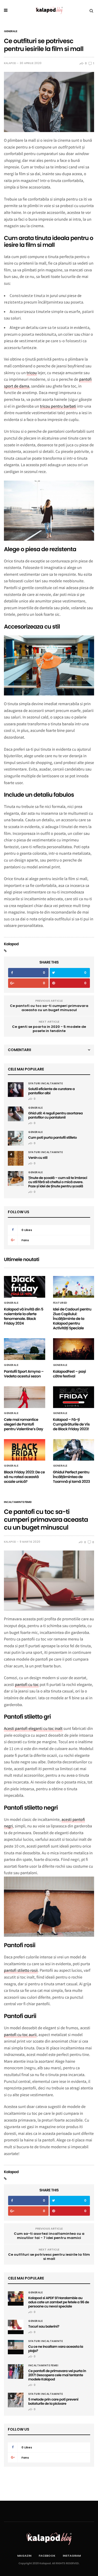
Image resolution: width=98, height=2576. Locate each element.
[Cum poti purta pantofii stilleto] (16, 1138)
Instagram (72, 2556)
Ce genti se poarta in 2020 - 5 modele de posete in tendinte (49, 1029)
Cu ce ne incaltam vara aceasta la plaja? (56, 2349)
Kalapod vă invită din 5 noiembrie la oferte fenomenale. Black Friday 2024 (24, 1316)
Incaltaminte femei (18, 1502)
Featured (60, 1303)
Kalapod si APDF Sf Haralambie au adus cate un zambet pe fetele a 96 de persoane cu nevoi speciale (59, 2302)
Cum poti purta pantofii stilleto (53, 1138)
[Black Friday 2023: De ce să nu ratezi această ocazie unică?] (25, 1450)
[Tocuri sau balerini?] (16, 2325)
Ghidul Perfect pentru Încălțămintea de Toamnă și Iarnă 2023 (72, 1477)
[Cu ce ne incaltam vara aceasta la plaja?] (16, 2345)
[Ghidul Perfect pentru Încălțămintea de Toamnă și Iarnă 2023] (74, 1450)
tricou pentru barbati (58, 406)
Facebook (47, 2556)
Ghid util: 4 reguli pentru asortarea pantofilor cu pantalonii (55, 1115)
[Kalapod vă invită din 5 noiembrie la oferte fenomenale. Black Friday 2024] (25, 1287)
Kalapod (10, 63)
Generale (11, 31)
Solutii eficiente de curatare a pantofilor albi (51, 1091)
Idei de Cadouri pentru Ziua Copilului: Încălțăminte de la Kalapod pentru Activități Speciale (72, 1319)
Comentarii (19, 1050)
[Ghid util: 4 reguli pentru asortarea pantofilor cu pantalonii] (16, 1114)
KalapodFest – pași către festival (70, 1374)
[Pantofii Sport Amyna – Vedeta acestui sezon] (25, 1349)
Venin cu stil (38, 1158)
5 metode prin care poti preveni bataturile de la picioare (53, 2401)
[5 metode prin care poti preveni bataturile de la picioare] (16, 2400)
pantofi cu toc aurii (20, 2035)
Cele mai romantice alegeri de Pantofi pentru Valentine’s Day (24, 1424)
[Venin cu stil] (16, 1158)
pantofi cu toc (27, 1685)
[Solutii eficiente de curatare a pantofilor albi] (16, 1090)
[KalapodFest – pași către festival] (74, 1349)
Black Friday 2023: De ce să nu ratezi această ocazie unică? (24, 1477)
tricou (32, 373)
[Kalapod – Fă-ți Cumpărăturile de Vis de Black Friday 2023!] (74, 1397)
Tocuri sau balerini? (44, 2326)
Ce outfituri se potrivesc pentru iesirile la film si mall (49, 2257)
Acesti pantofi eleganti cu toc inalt (33, 1729)
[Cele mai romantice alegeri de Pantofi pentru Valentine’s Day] (25, 1397)
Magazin (24, 2556)
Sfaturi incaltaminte (45, 1084)
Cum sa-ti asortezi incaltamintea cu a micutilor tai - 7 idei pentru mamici (49, 2236)
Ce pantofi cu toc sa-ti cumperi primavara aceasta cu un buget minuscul (49, 1008)
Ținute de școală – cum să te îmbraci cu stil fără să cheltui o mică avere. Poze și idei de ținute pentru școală (58, 1182)
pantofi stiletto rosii (21, 1970)
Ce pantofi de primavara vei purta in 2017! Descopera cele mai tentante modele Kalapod (57, 2375)
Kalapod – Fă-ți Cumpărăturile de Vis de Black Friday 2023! (71, 1424)
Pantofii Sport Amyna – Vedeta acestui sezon (24, 1374)
